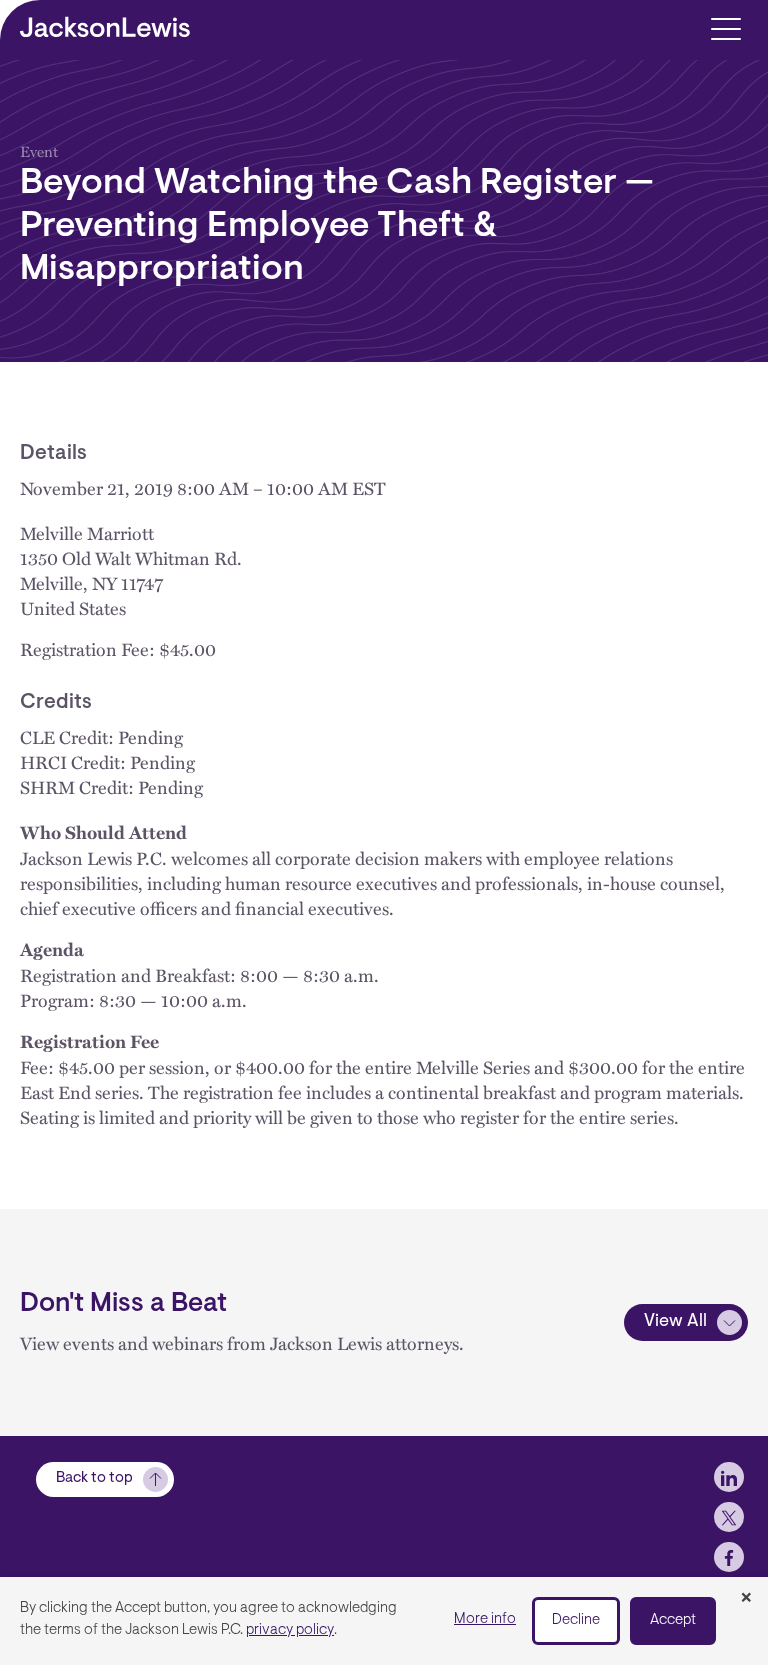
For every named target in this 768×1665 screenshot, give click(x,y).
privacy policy (290, 1630)
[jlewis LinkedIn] (729, 1477)
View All (675, 1322)
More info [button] (485, 1619)
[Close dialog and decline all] (746, 1599)
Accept (673, 1620)
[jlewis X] (729, 1517)
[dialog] (384, 1621)
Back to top (94, 1478)
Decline (576, 1620)
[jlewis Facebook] (729, 1557)
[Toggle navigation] (725, 27)
